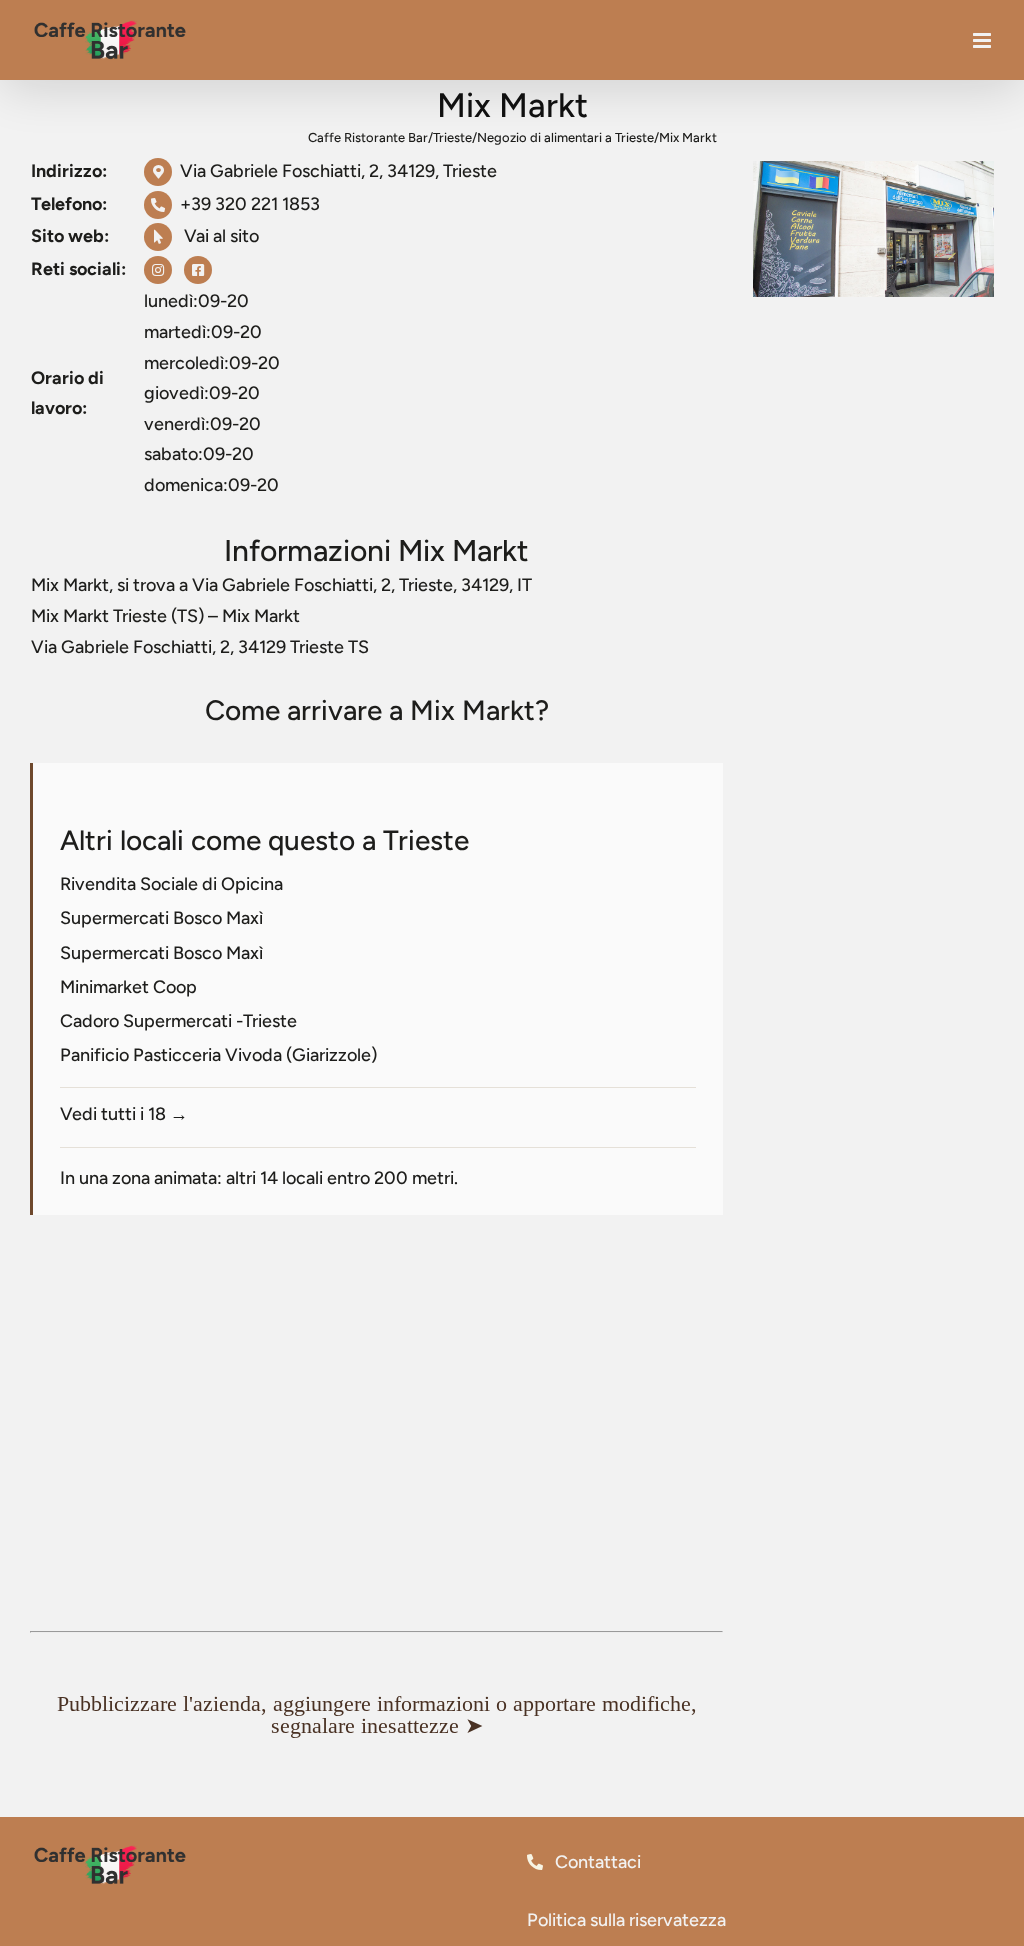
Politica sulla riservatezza (626, 1920)
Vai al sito (219, 236)
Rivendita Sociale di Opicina (171, 884)
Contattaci (596, 1862)
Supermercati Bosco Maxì (161, 918)
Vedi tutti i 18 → (124, 1114)
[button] (376, 1715)
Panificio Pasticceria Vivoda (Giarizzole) (218, 1055)
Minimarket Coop (128, 987)
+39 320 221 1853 (250, 204)
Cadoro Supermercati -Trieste (178, 1021)
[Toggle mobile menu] (983, 40)
